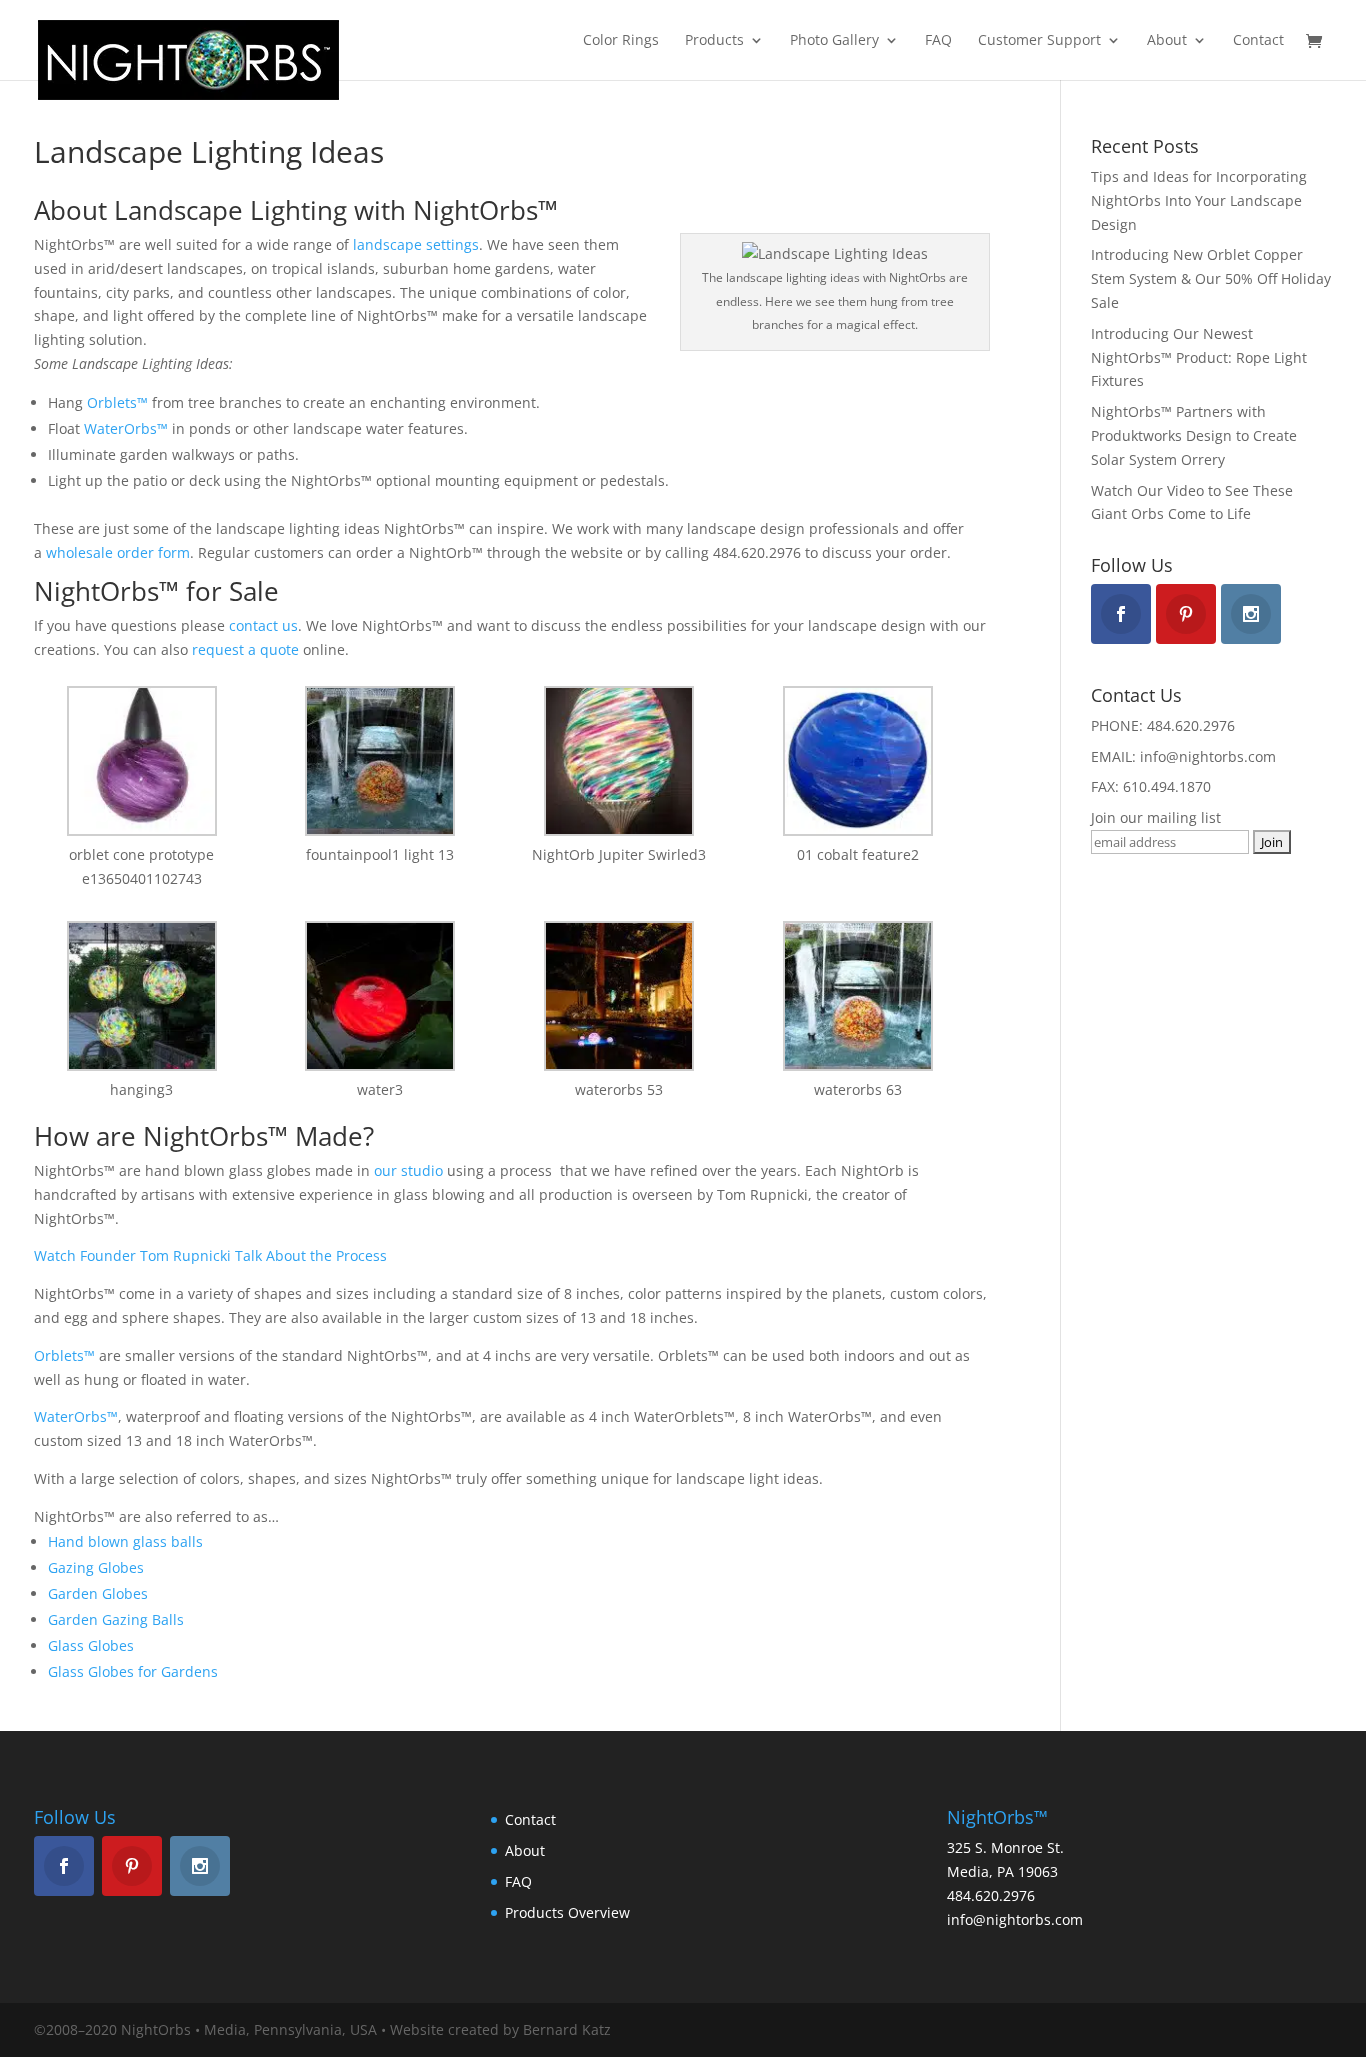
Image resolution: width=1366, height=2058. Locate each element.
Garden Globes (98, 1593)
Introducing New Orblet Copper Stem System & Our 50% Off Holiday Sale (1211, 278)
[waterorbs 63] (858, 999)
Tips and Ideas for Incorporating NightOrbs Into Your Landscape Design (1199, 200)
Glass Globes (91, 1645)
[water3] (380, 999)
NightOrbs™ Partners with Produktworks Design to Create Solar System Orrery (1194, 435)
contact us (263, 625)
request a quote (245, 649)
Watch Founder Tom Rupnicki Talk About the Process (210, 1255)
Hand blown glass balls (125, 1541)
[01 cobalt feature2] (858, 764)
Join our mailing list (1156, 817)
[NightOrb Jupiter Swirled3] (619, 764)
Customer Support (1039, 41)
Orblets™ (117, 402)
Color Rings (621, 41)
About (1167, 41)
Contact (1258, 41)
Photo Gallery (834, 41)
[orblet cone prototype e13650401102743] (141, 764)
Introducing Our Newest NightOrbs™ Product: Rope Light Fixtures (1199, 357)
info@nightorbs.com (1015, 1919)
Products (714, 41)
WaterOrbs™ (126, 428)
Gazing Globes (96, 1567)
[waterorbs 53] (619, 999)
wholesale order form (118, 552)
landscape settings (416, 244)
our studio (408, 1170)
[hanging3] (141, 999)
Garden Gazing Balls (116, 1619)
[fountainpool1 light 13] (380, 764)
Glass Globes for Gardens (133, 1671)
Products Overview (567, 1912)
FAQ (938, 41)
